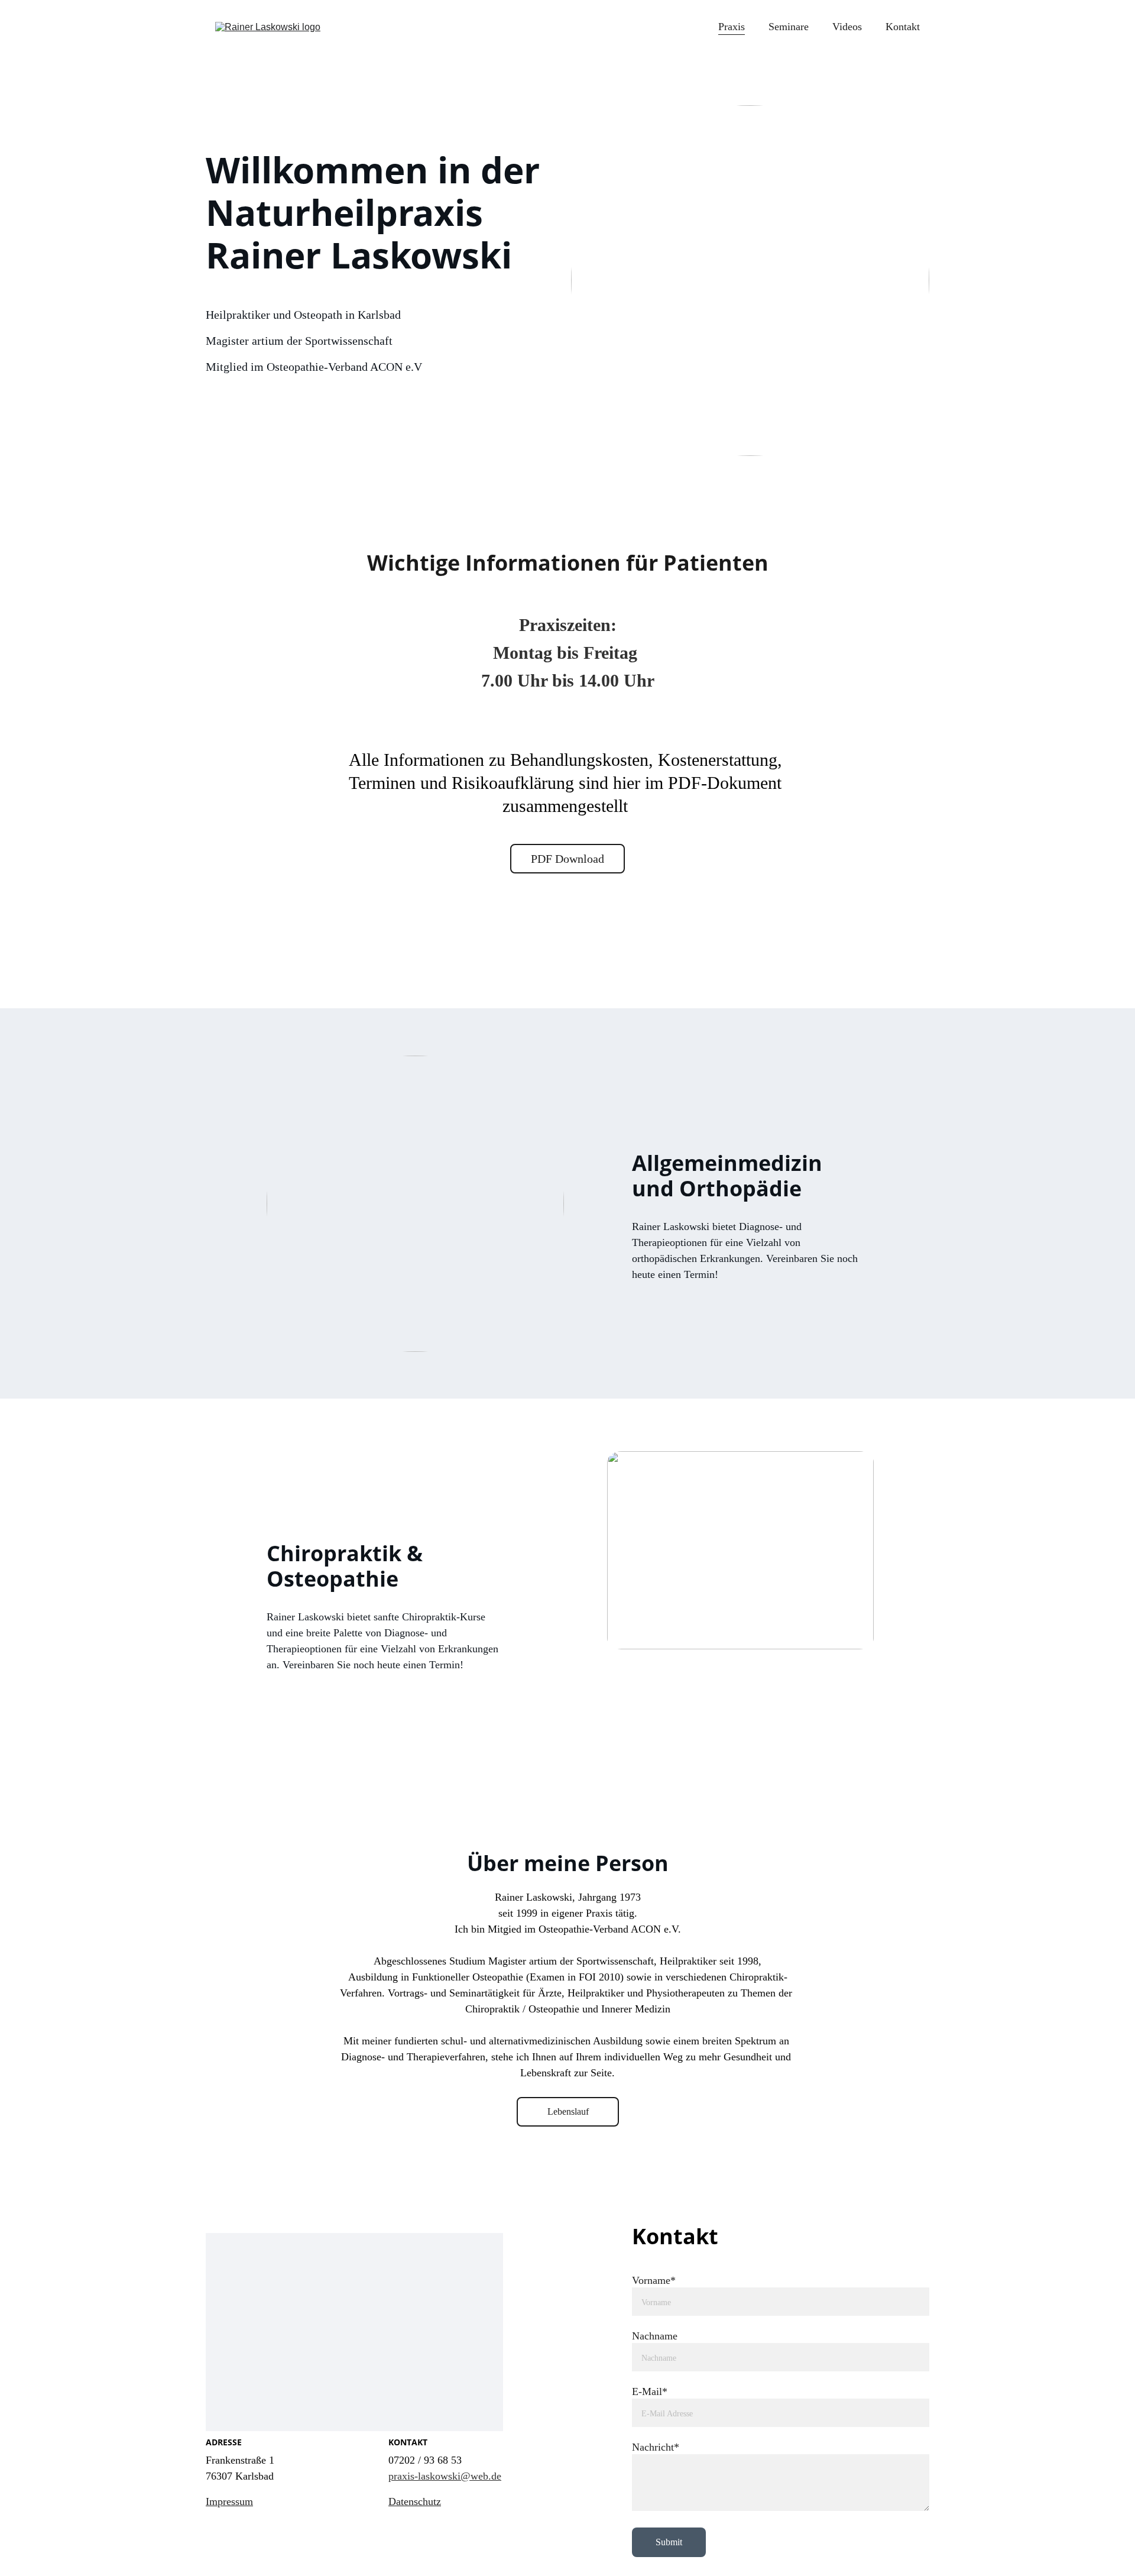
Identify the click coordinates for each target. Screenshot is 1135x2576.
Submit (669, 2542)
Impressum (229, 2501)
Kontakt (903, 27)
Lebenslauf (568, 2111)
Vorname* (654, 2280)
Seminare (789, 27)
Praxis (732, 27)
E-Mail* (650, 2391)
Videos (847, 27)
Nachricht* (656, 2447)
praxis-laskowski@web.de (445, 2476)
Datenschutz (415, 2501)
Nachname (655, 2336)
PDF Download (567, 859)
